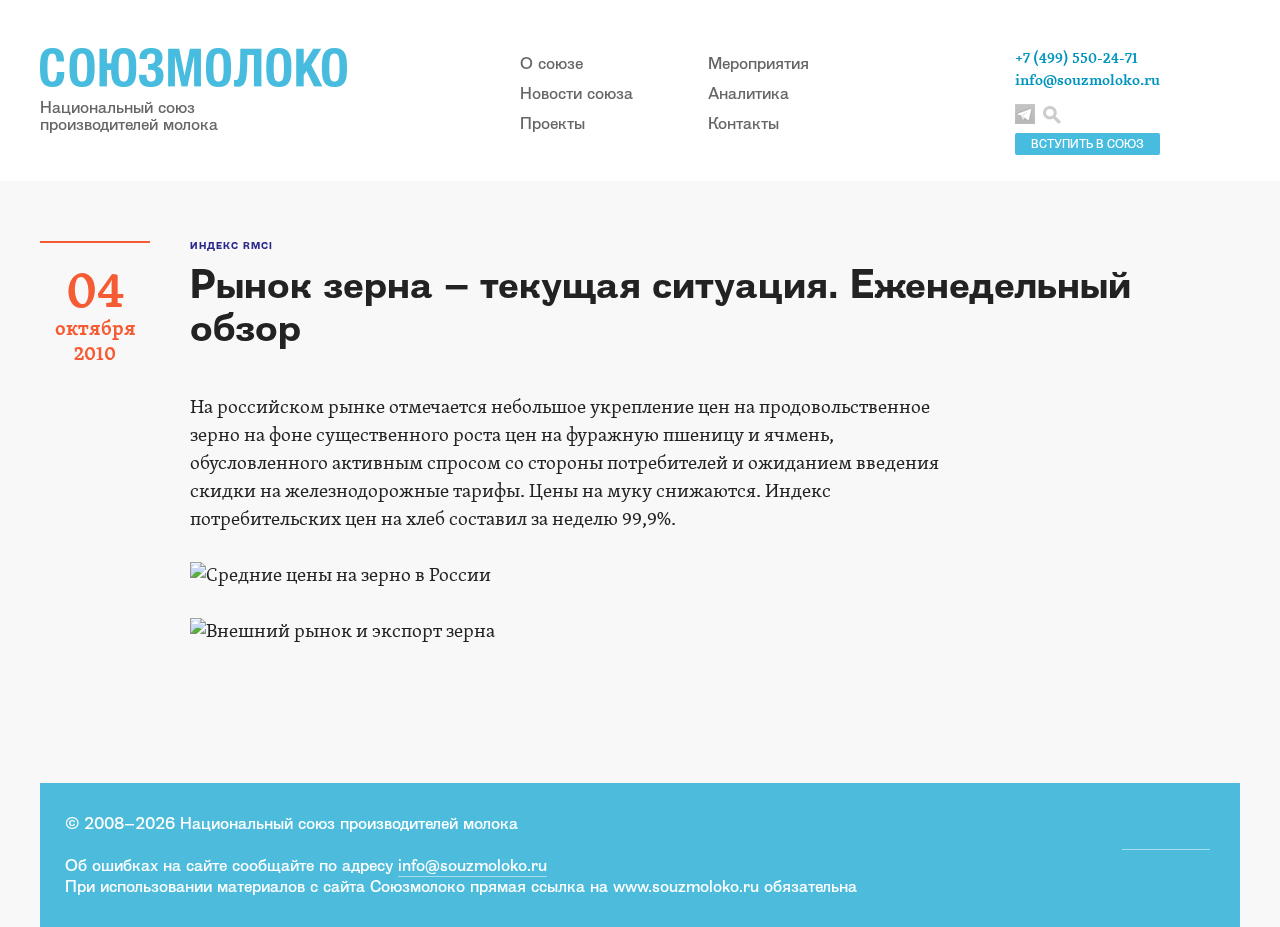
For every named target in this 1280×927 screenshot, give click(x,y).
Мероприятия (758, 63)
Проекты (552, 123)
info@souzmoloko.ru (1087, 80)
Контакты (743, 123)
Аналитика (748, 93)
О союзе (551, 63)
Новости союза (576, 93)
